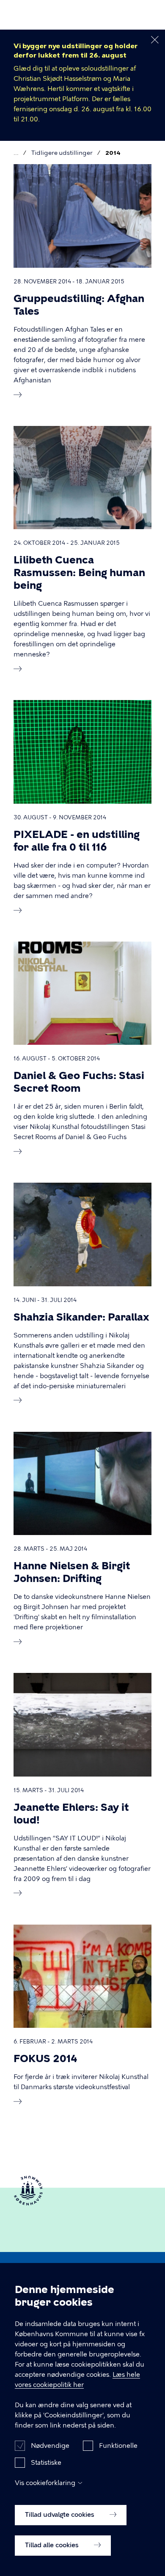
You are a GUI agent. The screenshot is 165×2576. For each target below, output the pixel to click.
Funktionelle (118, 2446)
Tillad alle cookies (53, 2545)
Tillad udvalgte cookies (60, 2515)
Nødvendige (50, 2446)
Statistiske (46, 2463)
